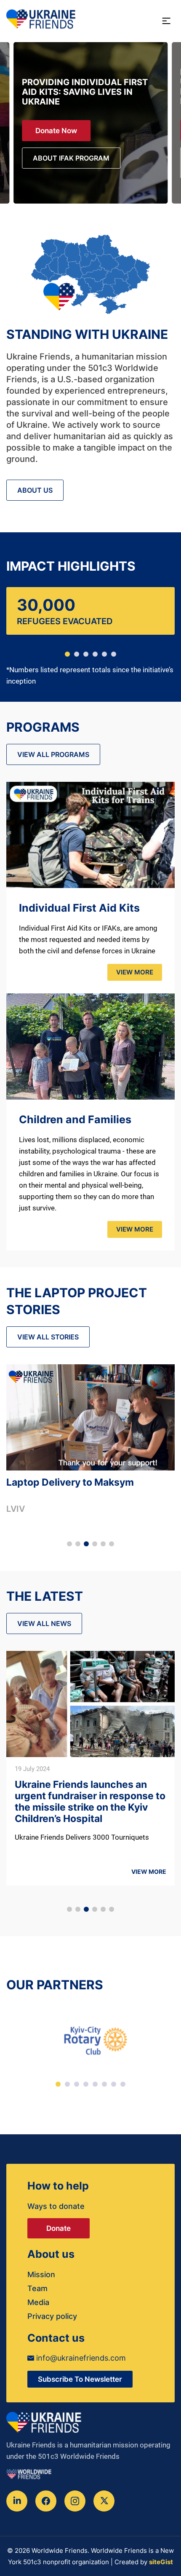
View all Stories (48, 1337)
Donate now (56, 131)
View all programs (53, 754)
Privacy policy (52, 2316)
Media (38, 2302)
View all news (44, 1623)
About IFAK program (71, 158)
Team (37, 2288)
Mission (41, 2274)
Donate (59, 2228)
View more (135, 972)
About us (35, 490)
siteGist (161, 2562)
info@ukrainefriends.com (80, 2358)
